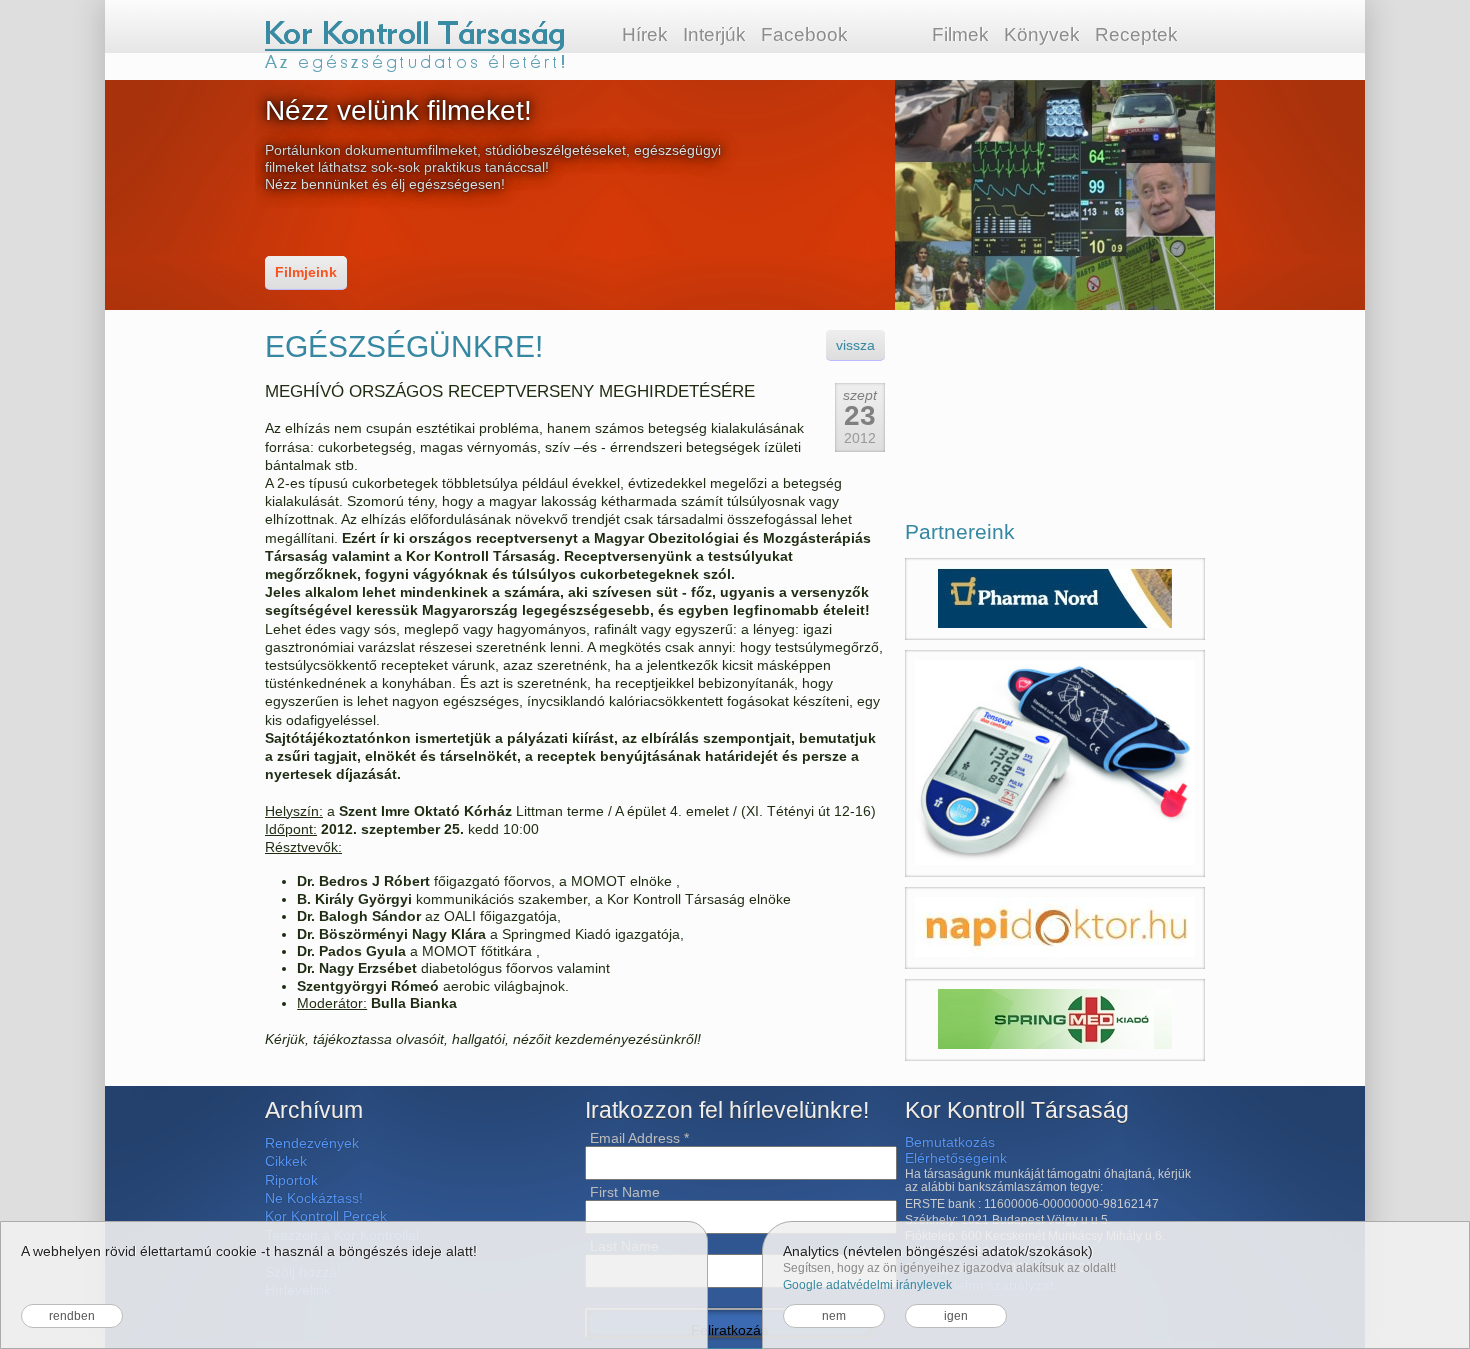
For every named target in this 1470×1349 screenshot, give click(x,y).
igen (956, 1316)
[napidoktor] (1055, 928)
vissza (855, 345)
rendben (72, 1316)
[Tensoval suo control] (1055, 763)
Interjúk (714, 34)
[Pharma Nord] (1055, 599)
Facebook (804, 34)
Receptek (1136, 34)
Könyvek (1042, 34)
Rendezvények (312, 1143)
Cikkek (286, 1161)
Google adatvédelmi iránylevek (867, 1285)
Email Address (639, 1138)
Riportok (291, 1180)
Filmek (960, 34)
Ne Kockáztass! (314, 1198)
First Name (625, 1192)
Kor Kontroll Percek (326, 1216)
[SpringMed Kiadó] (1055, 1020)
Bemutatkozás (950, 1142)
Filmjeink (306, 272)
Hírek (645, 34)
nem (834, 1316)
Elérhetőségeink (956, 1158)
